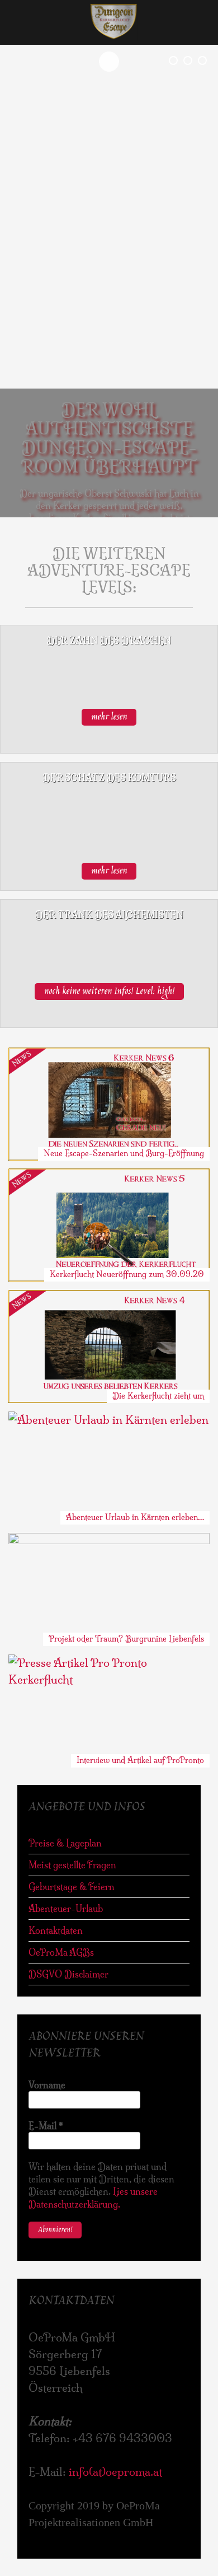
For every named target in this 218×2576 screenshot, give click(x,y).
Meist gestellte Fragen (72, 1865)
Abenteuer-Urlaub (66, 1909)
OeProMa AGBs (61, 1952)
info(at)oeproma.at (115, 2472)
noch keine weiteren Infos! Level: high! (109, 992)
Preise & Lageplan (65, 1843)
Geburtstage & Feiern (72, 1887)
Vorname (47, 2085)
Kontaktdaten (56, 1930)
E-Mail (46, 2126)
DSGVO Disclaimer (68, 1974)
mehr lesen (109, 717)
